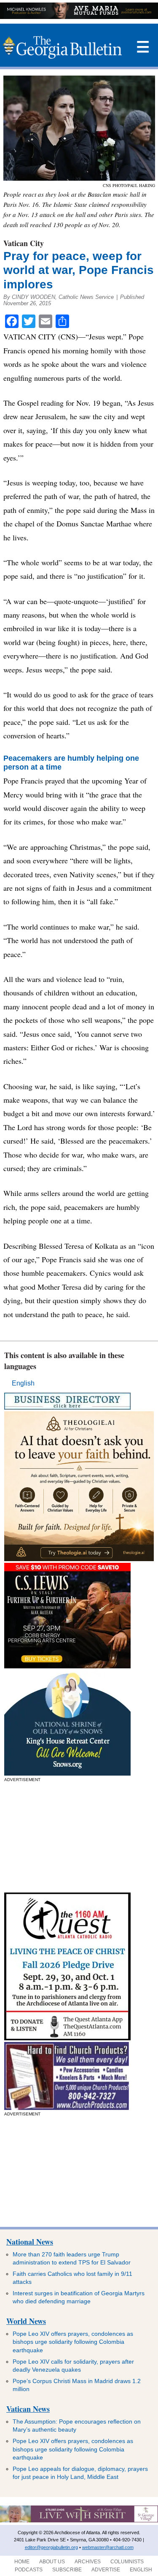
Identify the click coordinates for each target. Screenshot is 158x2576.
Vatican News (28, 2409)
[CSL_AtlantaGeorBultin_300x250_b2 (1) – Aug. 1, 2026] (67, 1666)
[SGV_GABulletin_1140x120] (79, 2521)
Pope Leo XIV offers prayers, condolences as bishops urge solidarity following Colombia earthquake (73, 2342)
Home (22, 2562)
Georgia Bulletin (62, 47)
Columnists (127, 2562)
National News (30, 2242)
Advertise (106, 2570)
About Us (52, 2562)
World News (26, 2321)
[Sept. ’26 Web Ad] (67, 1773)
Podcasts (29, 2570)
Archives (88, 2562)
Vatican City (24, 243)
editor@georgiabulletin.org (51, 2547)
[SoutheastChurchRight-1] (67, 2108)
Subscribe (67, 2570)
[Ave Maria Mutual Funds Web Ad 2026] (79, 17)
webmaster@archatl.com (108, 2547)
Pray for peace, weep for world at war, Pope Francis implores (79, 270)
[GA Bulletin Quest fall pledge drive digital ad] (67, 2038)
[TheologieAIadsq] (79, 1559)
